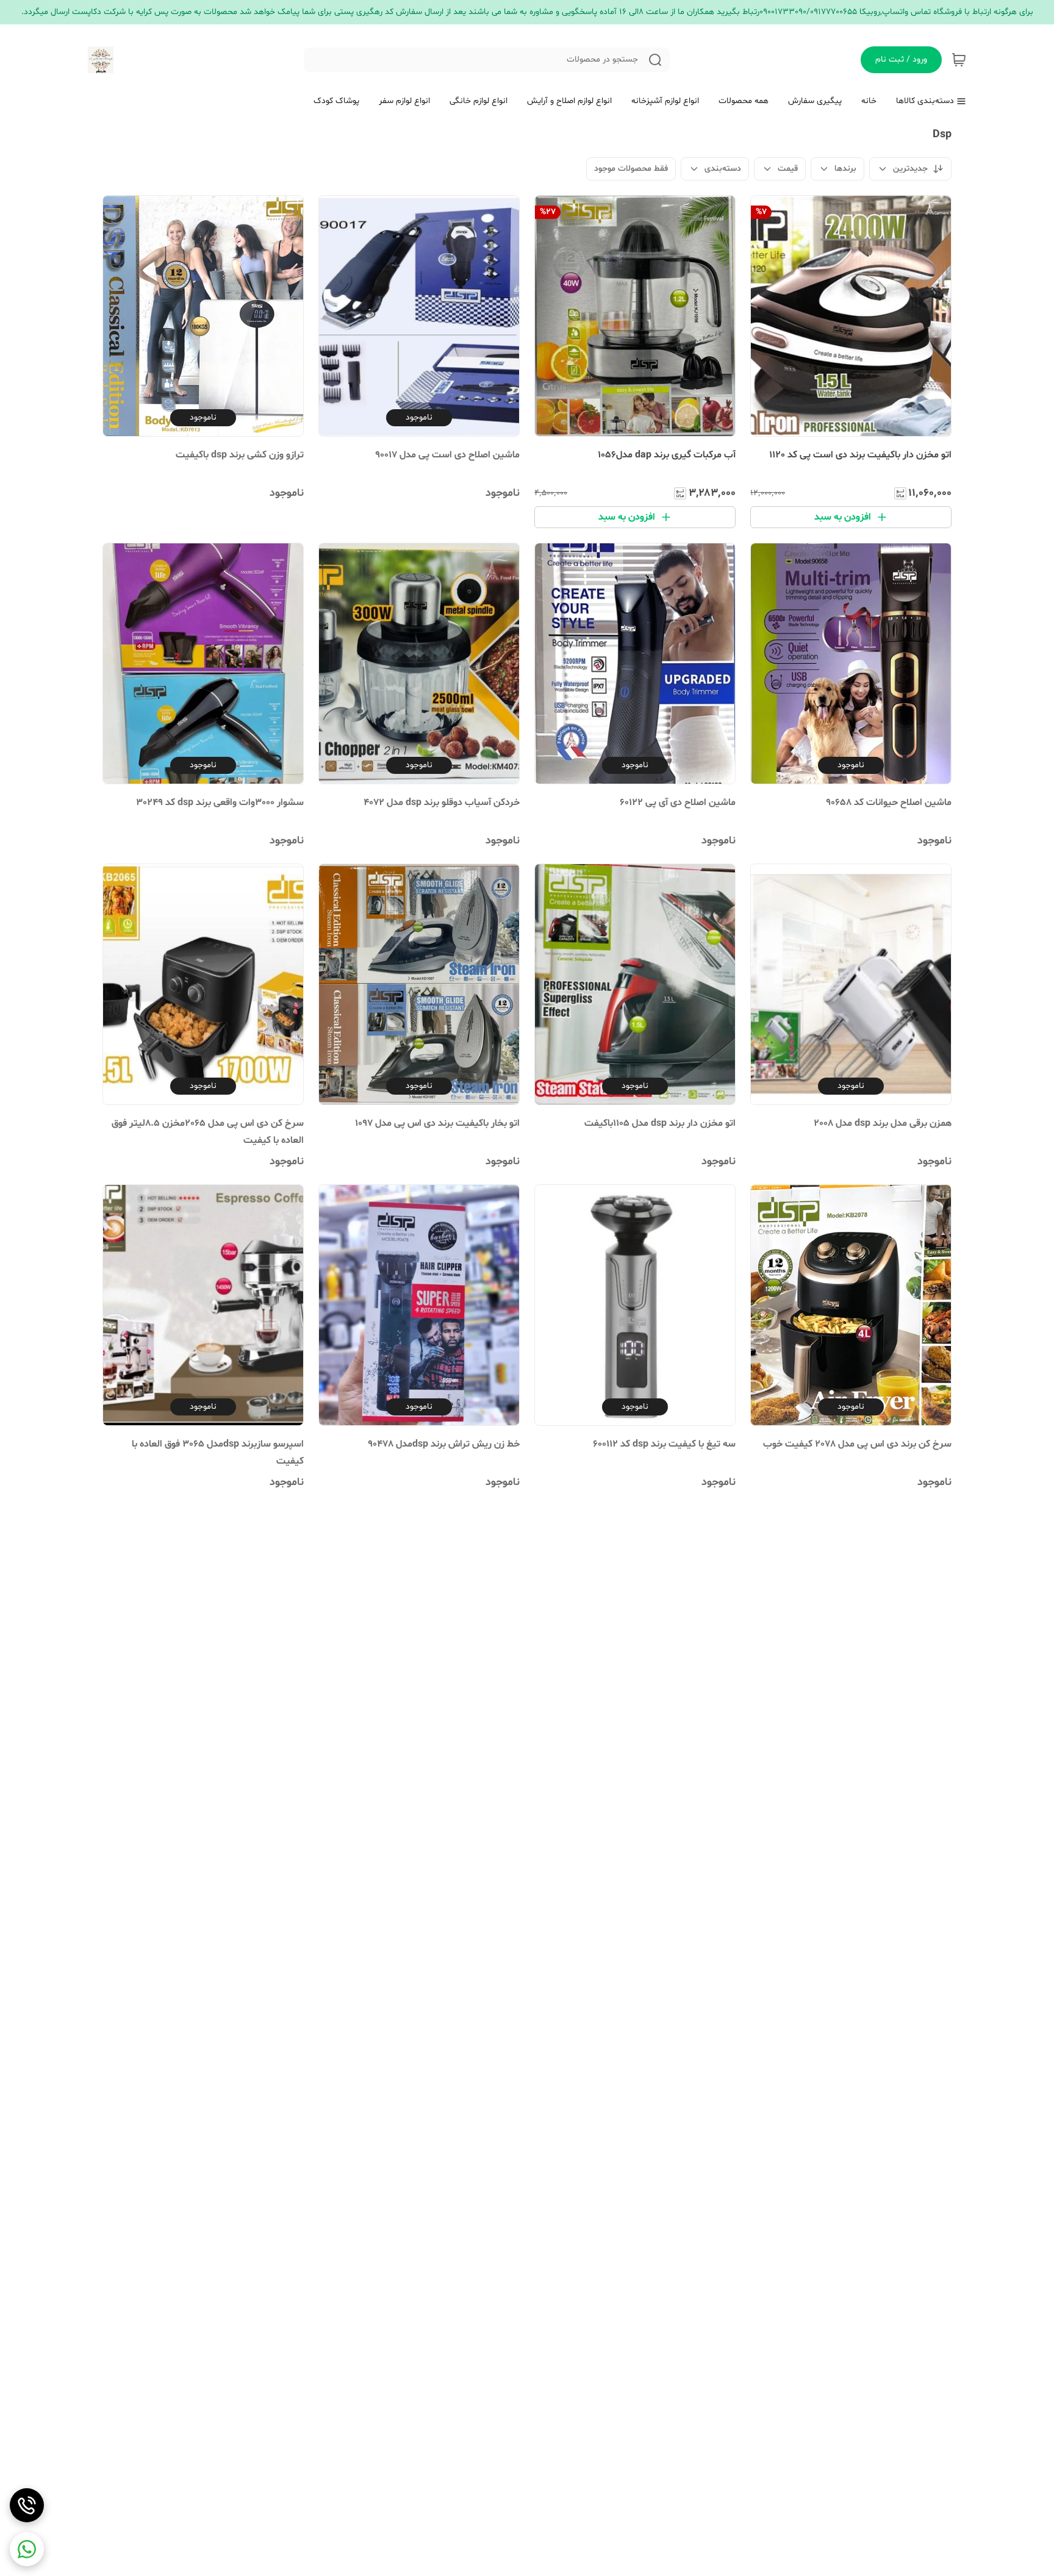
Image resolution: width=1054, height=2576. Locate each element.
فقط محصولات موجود (631, 169)
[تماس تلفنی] (27, 2505)
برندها (845, 169)
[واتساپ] (27, 2549)
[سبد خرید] (959, 60)
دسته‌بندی (723, 169)
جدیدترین (910, 169)
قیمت (788, 169)
